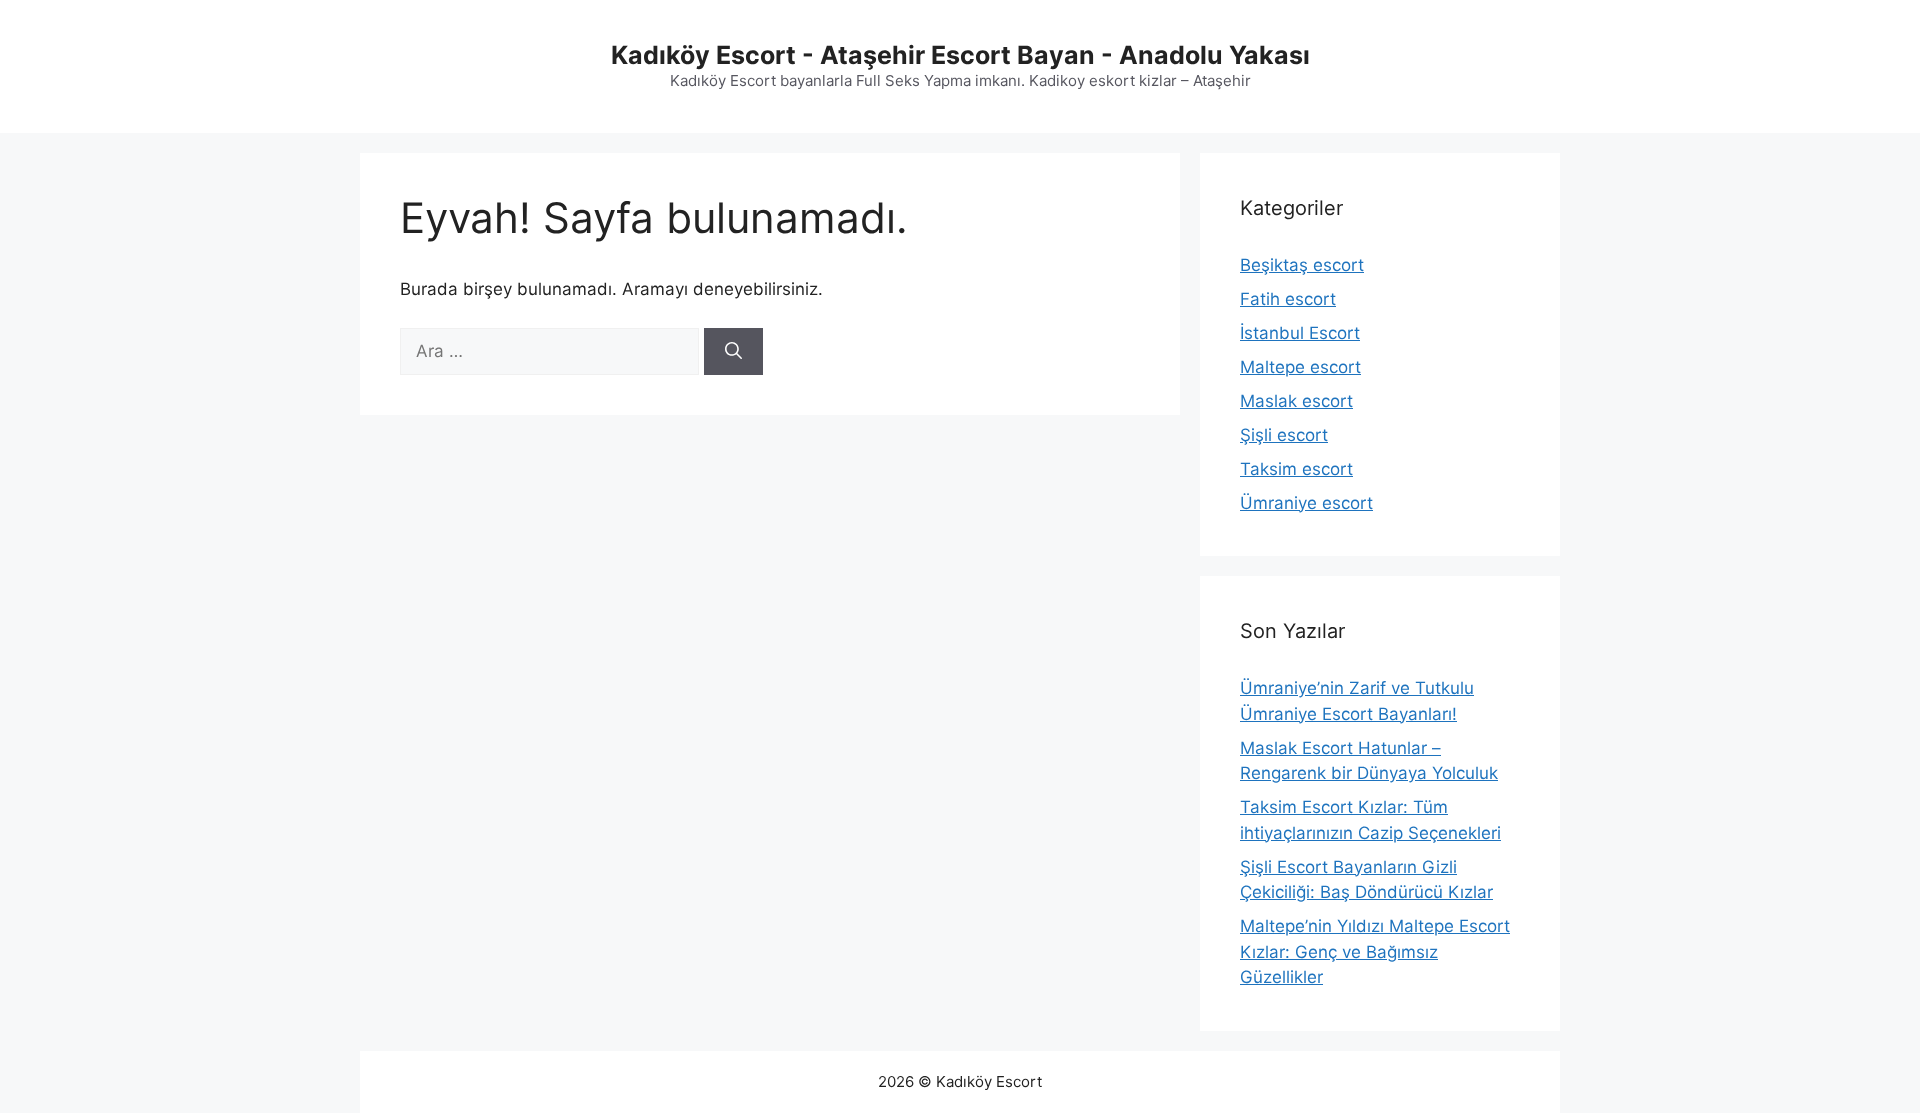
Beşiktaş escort (1302, 265)
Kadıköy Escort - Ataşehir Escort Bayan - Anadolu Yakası (960, 55)
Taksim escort (1296, 469)
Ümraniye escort (1306, 503)
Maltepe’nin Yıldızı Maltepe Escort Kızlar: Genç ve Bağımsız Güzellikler (1375, 951)
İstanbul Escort (1300, 333)
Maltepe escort (1300, 367)
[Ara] (733, 352)
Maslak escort (1296, 401)
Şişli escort (1284, 435)
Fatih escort (1288, 299)
